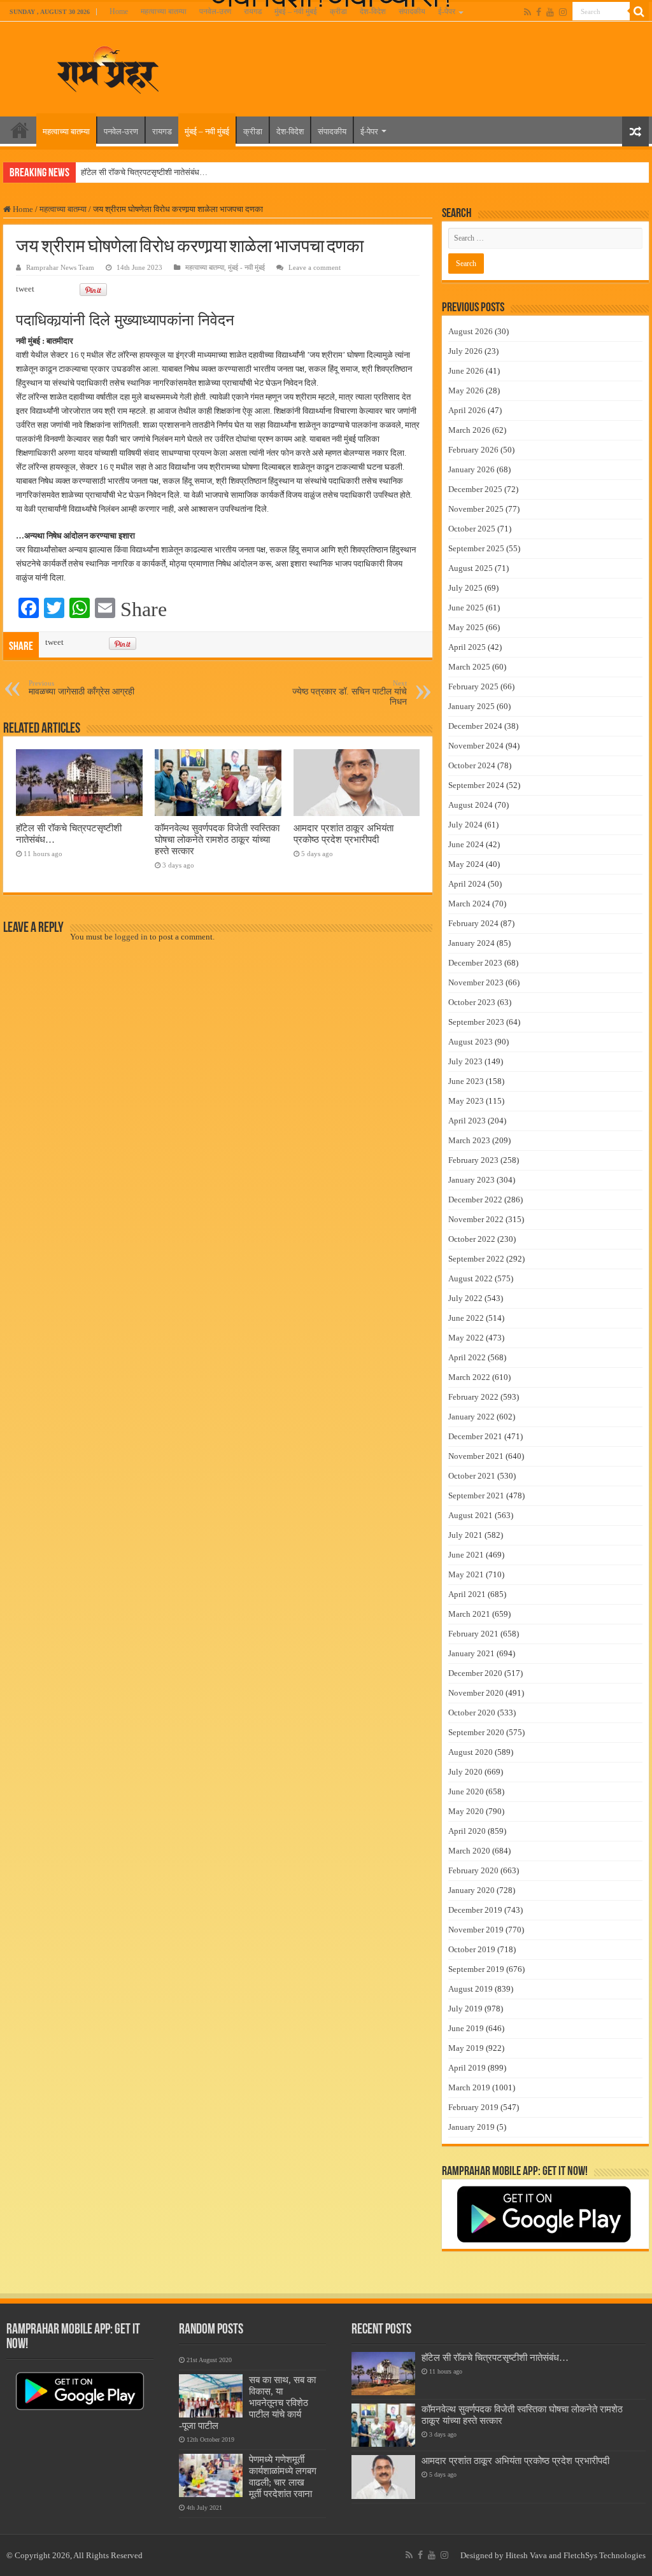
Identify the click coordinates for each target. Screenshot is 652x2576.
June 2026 (466, 371)
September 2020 (476, 1732)
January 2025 (471, 706)
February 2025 (473, 686)
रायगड (253, 11)
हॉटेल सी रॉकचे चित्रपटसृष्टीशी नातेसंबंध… (144, 172)
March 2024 (469, 904)
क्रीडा (338, 11)
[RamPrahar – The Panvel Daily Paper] (108, 67)
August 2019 (471, 1989)
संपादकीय (412, 11)
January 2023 (471, 1180)
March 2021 (469, 1614)
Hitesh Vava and (535, 2555)
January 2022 (471, 1417)
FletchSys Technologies (605, 2555)
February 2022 (473, 1397)
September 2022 (476, 1259)
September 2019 (476, 1969)
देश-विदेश (373, 11)
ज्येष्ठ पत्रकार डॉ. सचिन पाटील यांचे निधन (350, 693)
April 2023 (467, 1121)
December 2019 (475, 1910)
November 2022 (476, 1219)
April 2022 (467, 1357)
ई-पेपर (447, 11)
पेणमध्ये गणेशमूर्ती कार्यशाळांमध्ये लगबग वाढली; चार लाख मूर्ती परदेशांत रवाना (283, 2476)
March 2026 (469, 430)
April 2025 (467, 647)
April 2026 (467, 410)
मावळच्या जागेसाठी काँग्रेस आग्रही (81, 688)
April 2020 (467, 1831)
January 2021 (471, 1653)
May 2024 (466, 864)
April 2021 (467, 1594)
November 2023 (476, 982)
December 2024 (475, 726)
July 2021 (465, 1535)
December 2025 (475, 489)
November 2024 (476, 746)
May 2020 (466, 1811)
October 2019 (472, 1949)
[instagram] (563, 12)
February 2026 (473, 450)
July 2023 (465, 1061)
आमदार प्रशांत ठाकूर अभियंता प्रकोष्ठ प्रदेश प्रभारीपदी (344, 834)
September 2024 (476, 785)
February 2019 (473, 2107)
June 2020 (466, 1791)
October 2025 (472, 529)
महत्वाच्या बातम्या (164, 11)
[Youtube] (550, 12)
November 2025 (476, 509)
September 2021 (476, 1496)
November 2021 (476, 1456)
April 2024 (467, 884)
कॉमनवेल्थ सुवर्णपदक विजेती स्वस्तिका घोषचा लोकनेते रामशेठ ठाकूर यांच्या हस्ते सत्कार (217, 839)
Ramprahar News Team (60, 267)
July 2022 (465, 1298)
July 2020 (465, 1772)
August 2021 (471, 1515)
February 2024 (473, 923)
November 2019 (476, 1930)
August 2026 (471, 331)
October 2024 (472, 765)
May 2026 (466, 391)
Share (144, 609)
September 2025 (476, 548)
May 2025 (466, 627)
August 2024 (471, 805)
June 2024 (466, 844)
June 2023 (466, 1081)
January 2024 (471, 943)
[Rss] (528, 12)
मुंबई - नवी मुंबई (246, 267)
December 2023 (475, 963)
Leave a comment (315, 267)
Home (119, 11)
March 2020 (469, 1851)
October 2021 (472, 1476)
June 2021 (466, 1555)
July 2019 (465, 2009)
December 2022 (475, 1200)
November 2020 (476, 1693)
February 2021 (473, 1634)
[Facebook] (539, 12)
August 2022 (471, 1278)
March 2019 (469, 2087)
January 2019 (471, 2127)
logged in (131, 937)
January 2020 (471, 1890)
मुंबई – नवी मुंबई (296, 11)
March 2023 (469, 1140)
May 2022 (466, 1338)
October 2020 (472, 1713)
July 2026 (465, 351)
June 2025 (466, 608)
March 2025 (469, 667)
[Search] (639, 11)
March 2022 (469, 1377)
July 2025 (465, 588)
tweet (25, 289)
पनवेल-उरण (215, 11)
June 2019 (466, 2028)
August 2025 (471, 568)
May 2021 (466, 1574)
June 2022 (466, 1318)
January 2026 (471, 469)
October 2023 (472, 1002)
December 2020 (475, 1673)
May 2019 (466, 2048)
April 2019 (467, 2068)
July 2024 (465, 825)
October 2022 (472, 1239)
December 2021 (475, 1436)
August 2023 (471, 1042)
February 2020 (473, 1870)
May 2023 (466, 1101)
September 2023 (476, 1022)
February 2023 (473, 1160)
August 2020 (471, 1752)
